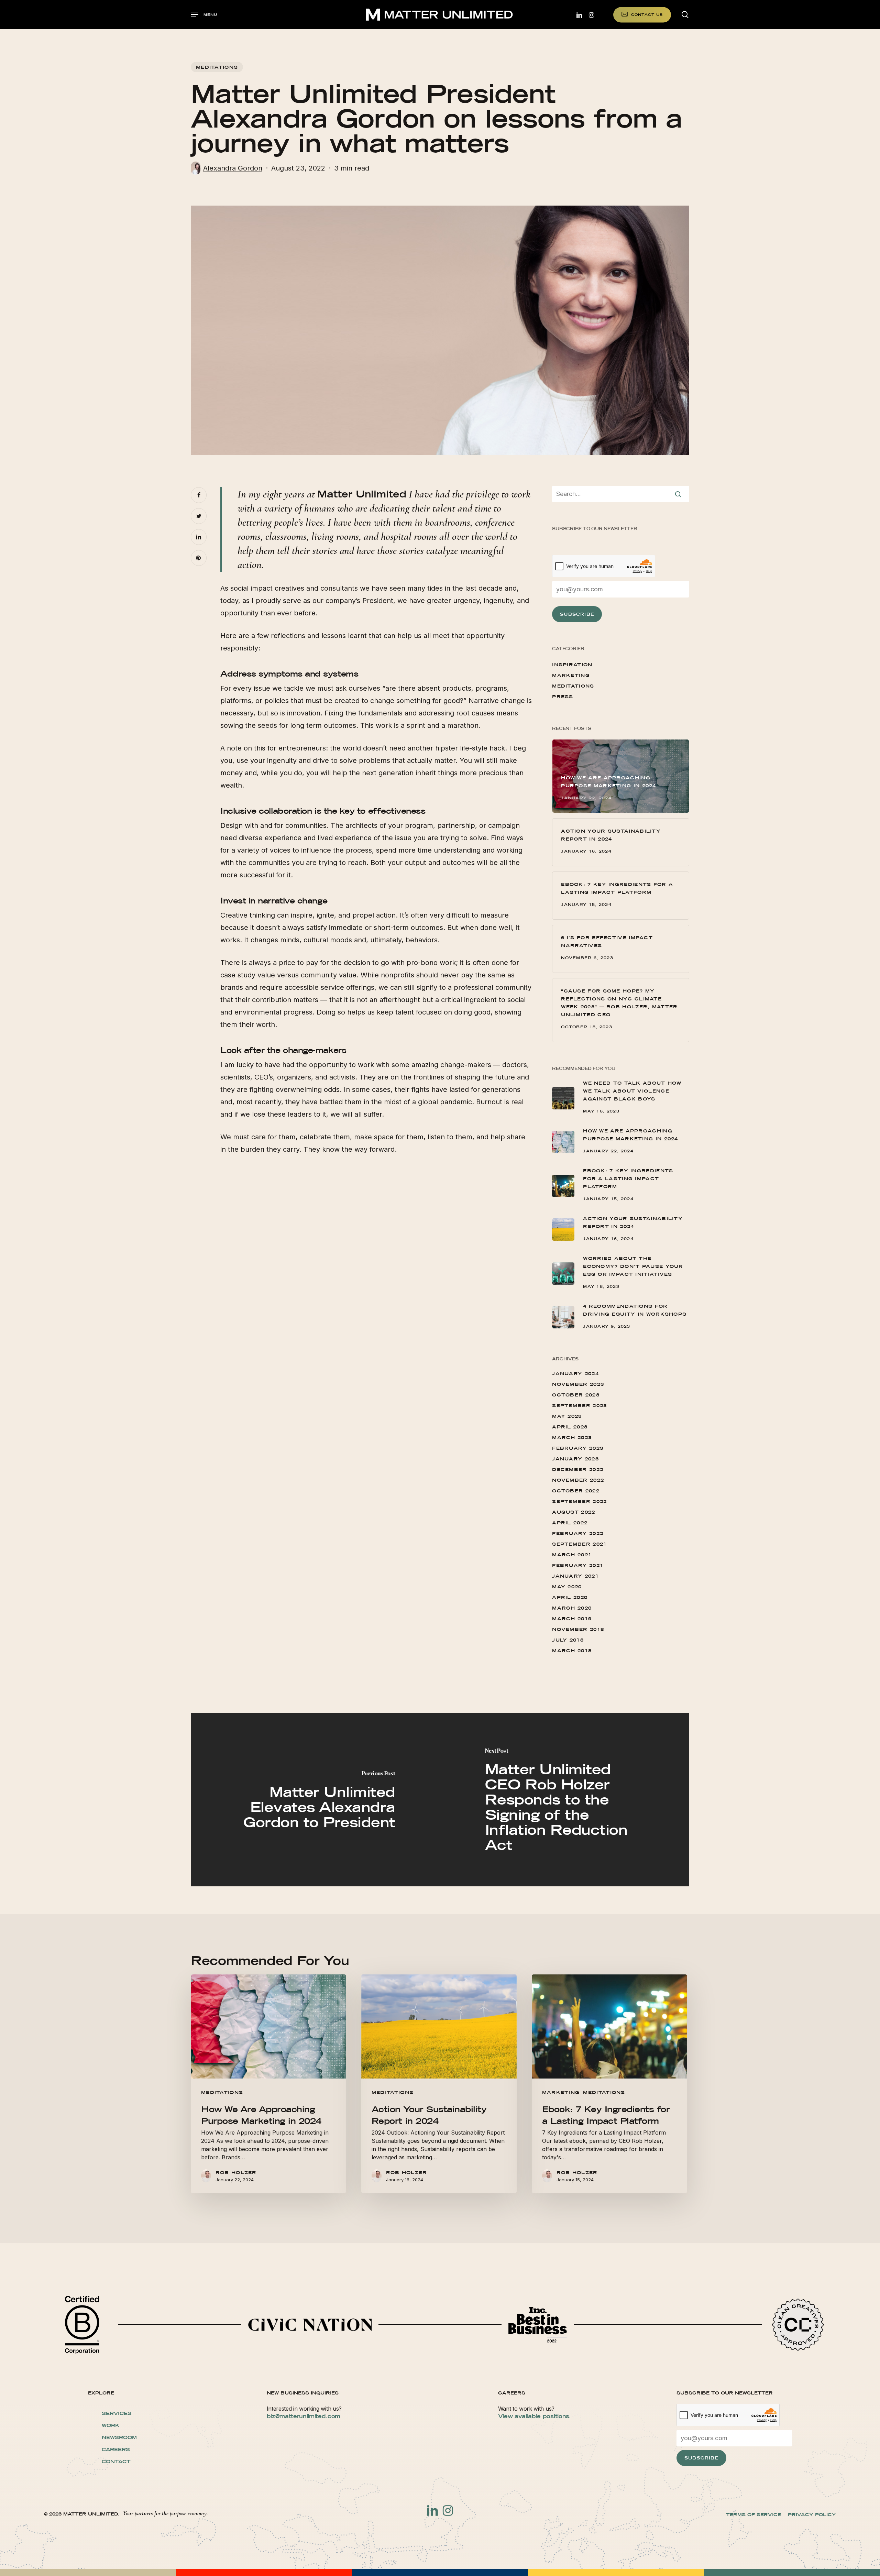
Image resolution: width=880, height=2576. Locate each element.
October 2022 (576, 1491)
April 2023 (570, 1427)
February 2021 (578, 1565)
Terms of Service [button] (753, 2514)
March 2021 (572, 1555)
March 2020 (572, 1608)
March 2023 (572, 1437)
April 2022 (570, 1523)
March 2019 (572, 1619)
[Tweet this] (199, 516)
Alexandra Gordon (233, 168)
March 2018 (572, 1651)
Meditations (217, 67)
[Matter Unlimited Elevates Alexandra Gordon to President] (315, 1800)
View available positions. (535, 2416)
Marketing (571, 675)
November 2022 (578, 1480)
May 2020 (567, 1587)
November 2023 (578, 1384)
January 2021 (575, 1576)
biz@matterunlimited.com (304, 2416)
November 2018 (578, 1629)
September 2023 (579, 1405)
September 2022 (579, 1501)
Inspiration (572, 665)
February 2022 (578, 1533)
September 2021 (579, 1544)
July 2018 (568, 1640)
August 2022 (574, 1512)
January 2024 (575, 1373)
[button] (204, 15)
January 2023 (575, 1459)
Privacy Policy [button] (812, 2514)
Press (563, 697)
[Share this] (199, 495)
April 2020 (570, 1597)
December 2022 (578, 1469)
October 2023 (576, 1395)
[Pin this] (199, 558)
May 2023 (567, 1416)
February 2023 (578, 1448)
